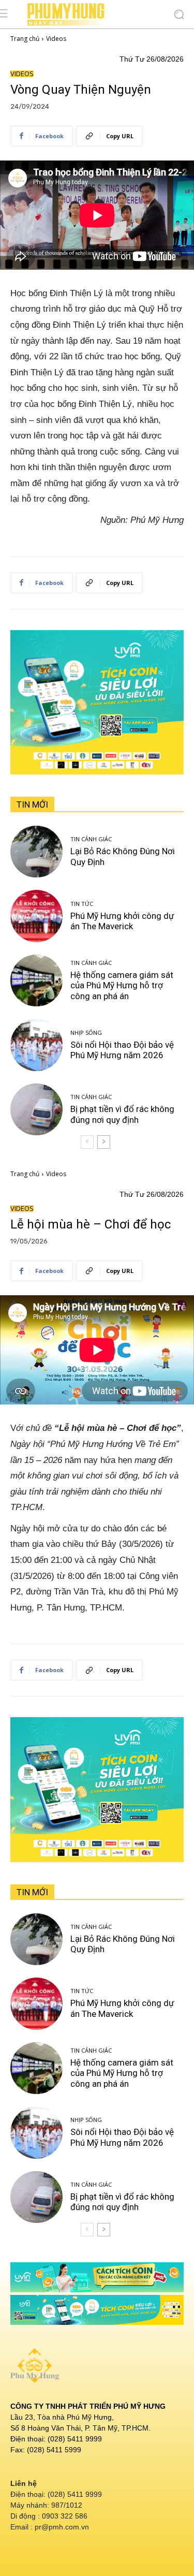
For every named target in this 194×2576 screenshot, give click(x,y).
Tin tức (82, 904)
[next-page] (104, 1142)
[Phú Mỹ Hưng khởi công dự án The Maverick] (36, 916)
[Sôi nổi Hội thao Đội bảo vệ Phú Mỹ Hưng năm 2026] (36, 1045)
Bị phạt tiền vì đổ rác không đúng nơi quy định (122, 1114)
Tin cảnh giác (91, 839)
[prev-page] (87, 1142)
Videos (56, 39)
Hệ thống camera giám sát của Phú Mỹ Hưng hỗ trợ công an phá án (122, 985)
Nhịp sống (86, 1033)
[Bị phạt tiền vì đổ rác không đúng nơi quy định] (36, 1110)
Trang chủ (25, 39)
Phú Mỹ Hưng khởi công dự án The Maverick (122, 921)
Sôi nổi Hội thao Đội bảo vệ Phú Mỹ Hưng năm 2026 (122, 1050)
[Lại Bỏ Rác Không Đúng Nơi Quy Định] (36, 852)
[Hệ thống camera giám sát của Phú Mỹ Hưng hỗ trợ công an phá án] (36, 981)
